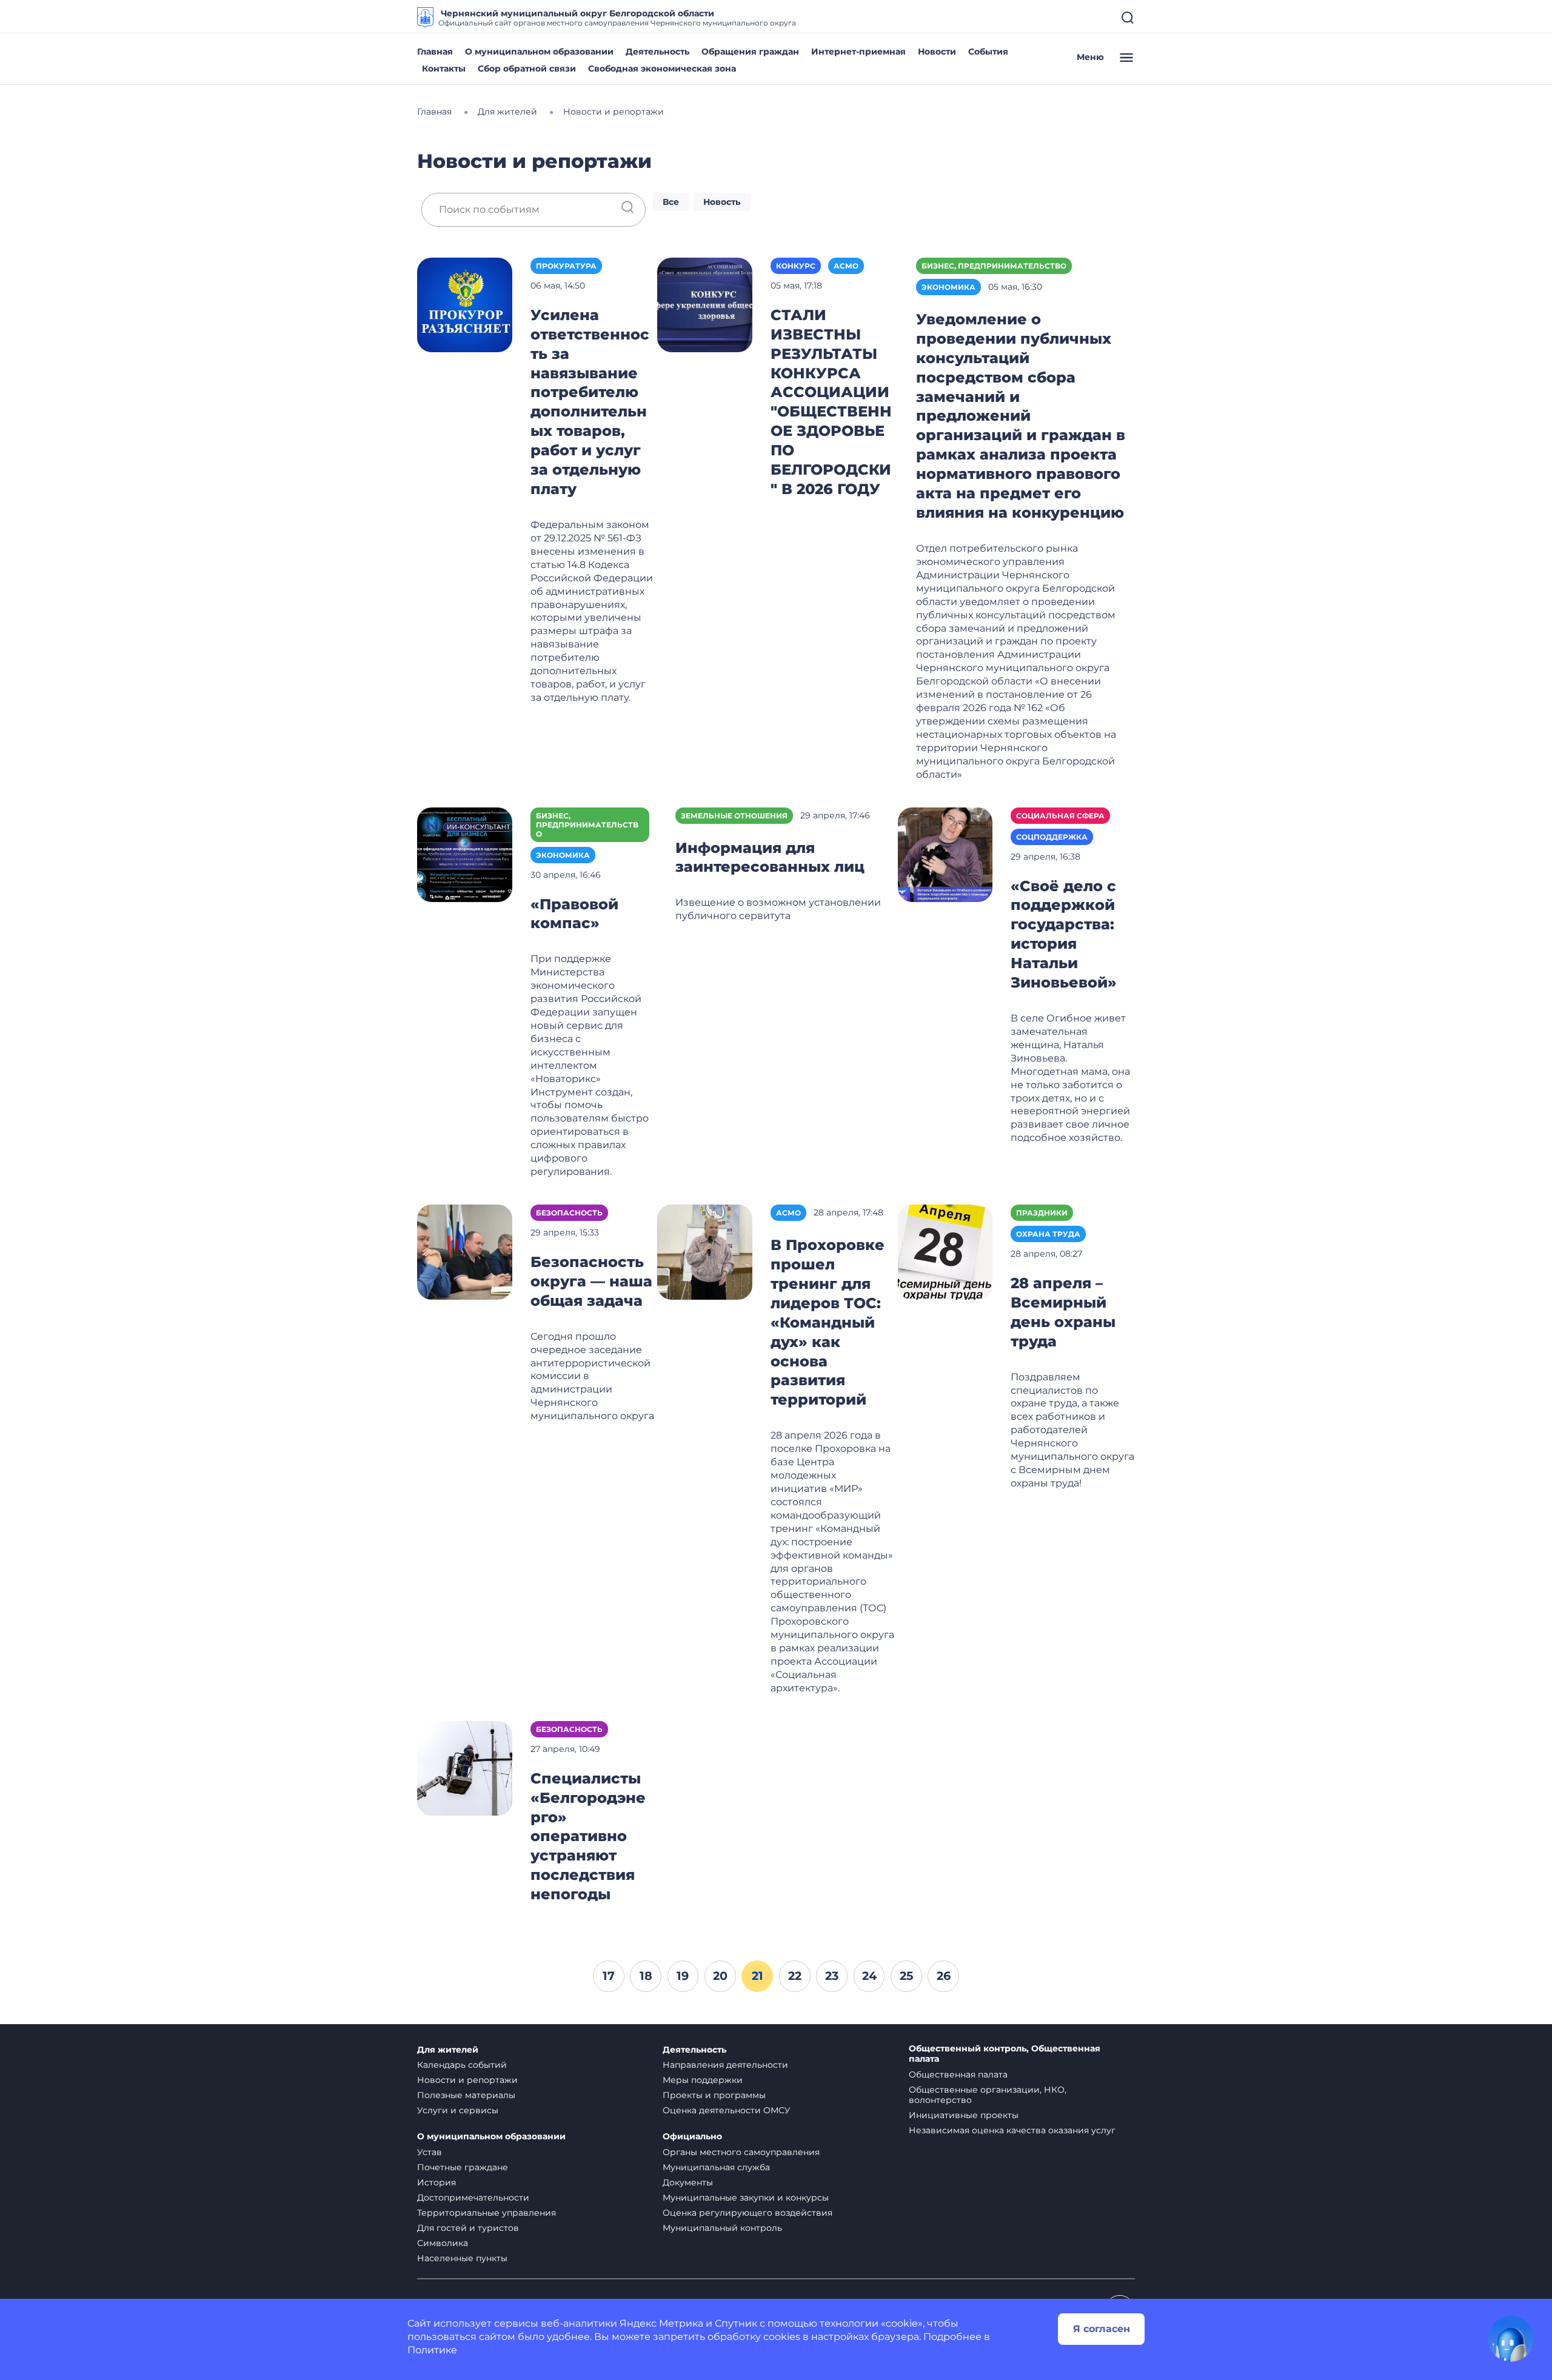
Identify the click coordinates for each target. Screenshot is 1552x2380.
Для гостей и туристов (468, 2228)
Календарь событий (462, 2065)
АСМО (846, 266)
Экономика (948, 287)
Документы (688, 2182)
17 (609, 1976)
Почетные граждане (463, 2167)
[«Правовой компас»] (465, 854)
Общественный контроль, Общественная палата (1005, 2054)
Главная (435, 52)
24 (869, 1976)
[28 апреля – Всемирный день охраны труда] (945, 1251)
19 (683, 1976)
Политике (432, 2350)
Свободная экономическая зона (662, 69)
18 (646, 1976)
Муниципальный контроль (722, 2228)
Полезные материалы (466, 2095)
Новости (937, 52)
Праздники (1042, 1213)
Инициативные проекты (964, 2115)
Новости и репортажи (467, 2080)
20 (720, 1976)
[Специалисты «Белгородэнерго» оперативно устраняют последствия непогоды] (465, 1767)
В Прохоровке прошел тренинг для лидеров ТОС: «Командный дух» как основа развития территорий (828, 1322)
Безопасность (569, 1213)
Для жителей (448, 2050)
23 (832, 1976)
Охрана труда (1048, 1234)
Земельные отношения (734, 816)
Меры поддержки (703, 2080)
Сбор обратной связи (527, 69)
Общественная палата (958, 2074)
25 (906, 1976)
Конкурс (796, 266)
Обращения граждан (750, 52)
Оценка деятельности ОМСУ (727, 2110)
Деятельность (657, 52)
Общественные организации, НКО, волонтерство (988, 2095)
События (988, 52)
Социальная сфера (1060, 816)
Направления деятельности (725, 2065)
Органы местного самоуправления (741, 2152)
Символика (443, 2243)
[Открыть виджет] (1511, 2339)
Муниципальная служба (716, 2167)
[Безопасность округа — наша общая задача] (465, 1251)
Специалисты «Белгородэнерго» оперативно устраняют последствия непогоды (588, 1837)
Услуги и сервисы (458, 2110)
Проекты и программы (714, 2095)
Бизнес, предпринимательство (994, 266)
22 (795, 1976)
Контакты (444, 69)
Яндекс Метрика (661, 2323)
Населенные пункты (462, 2258)
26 (944, 1976)
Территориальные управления (487, 2213)
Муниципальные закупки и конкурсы (746, 2198)
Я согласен (1102, 2329)
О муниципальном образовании (539, 52)
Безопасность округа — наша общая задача (591, 1281)
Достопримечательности (473, 2198)
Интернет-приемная (858, 52)
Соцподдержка (1052, 837)
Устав (430, 2152)
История (436, 2182)
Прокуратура (566, 266)
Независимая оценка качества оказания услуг (1012, 2130)
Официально (692, 2137)
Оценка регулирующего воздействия (748, 2213)
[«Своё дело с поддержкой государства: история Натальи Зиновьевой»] (945, 854)
